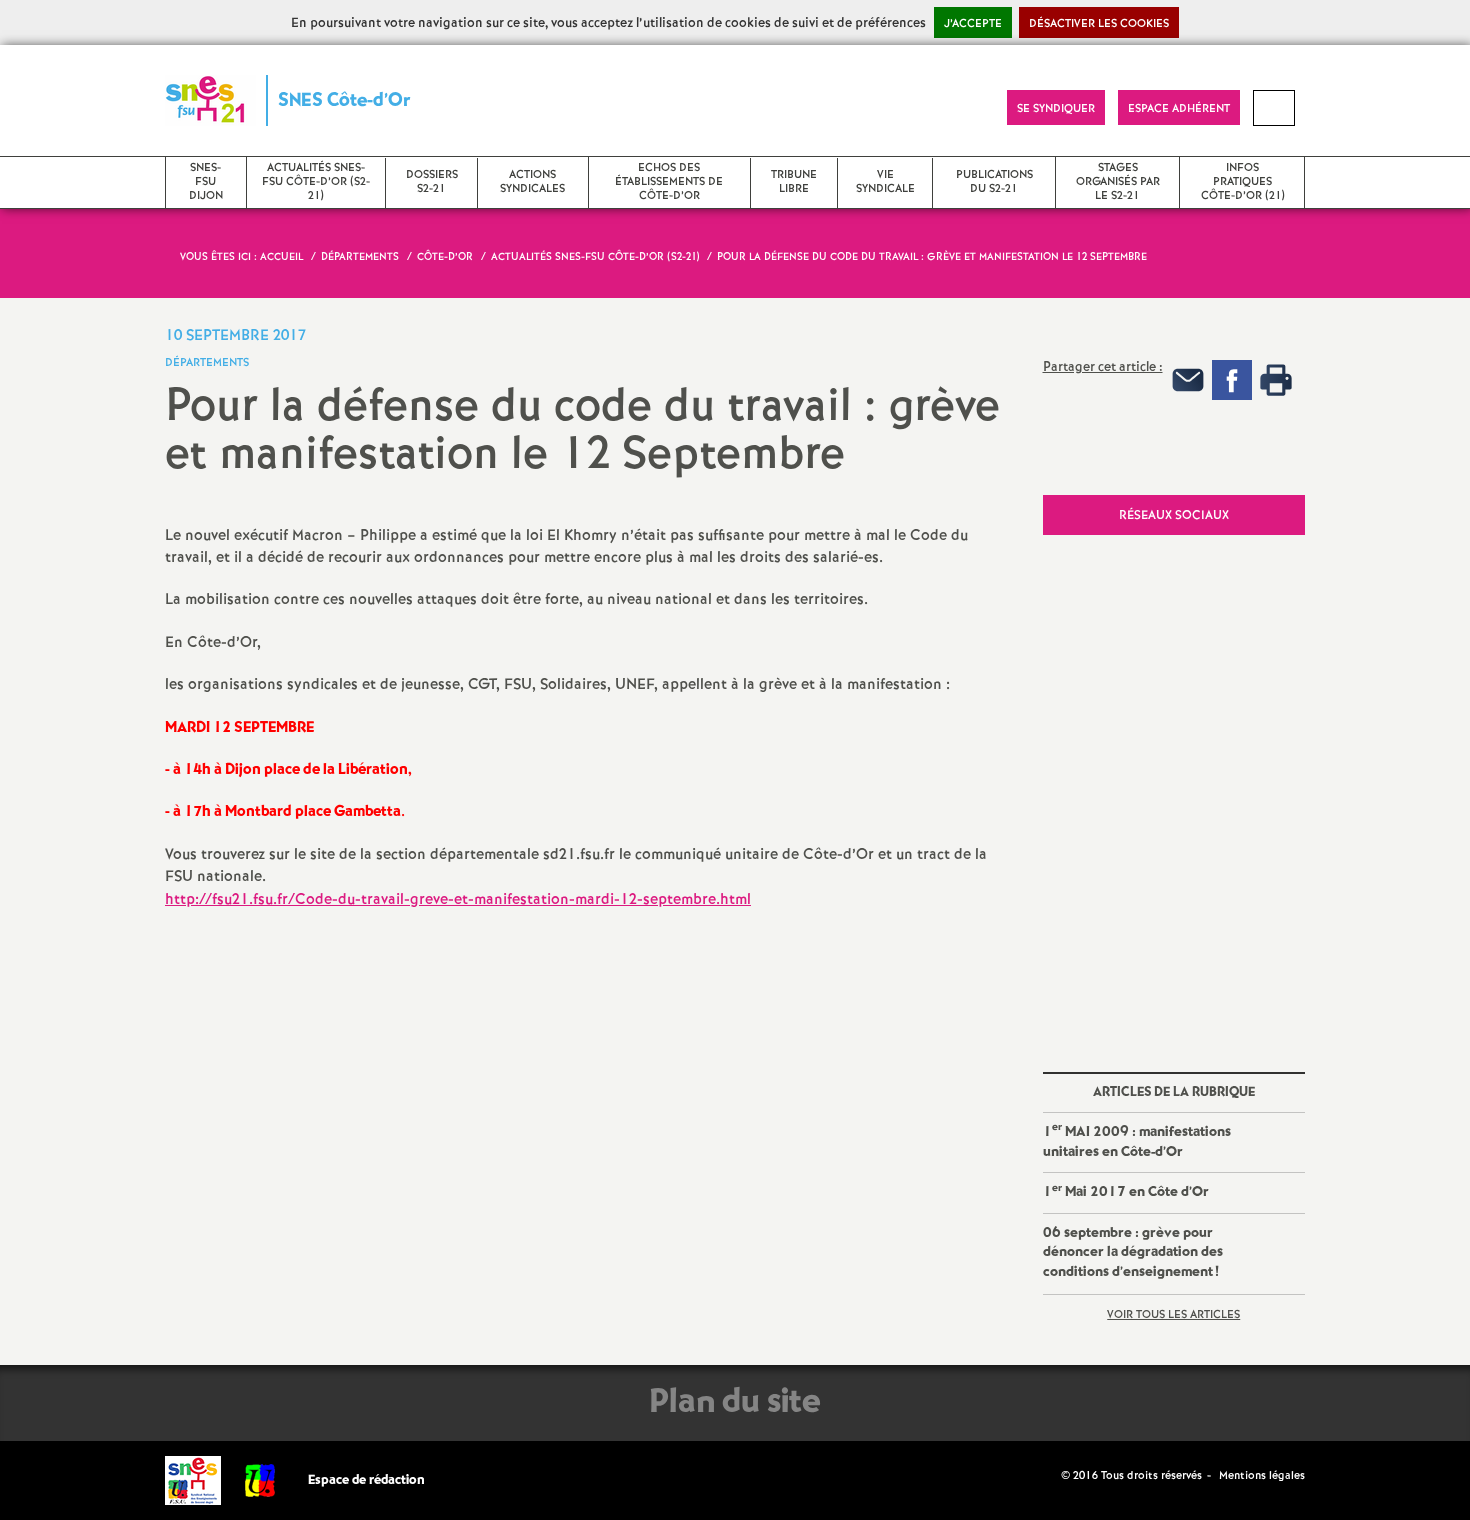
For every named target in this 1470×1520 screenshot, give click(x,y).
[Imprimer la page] (1276, 379)
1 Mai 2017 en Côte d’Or (1126, 1191)
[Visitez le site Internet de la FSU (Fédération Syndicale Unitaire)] (260, 1480)
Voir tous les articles (1173, 1315)
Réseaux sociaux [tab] (1174, 515)
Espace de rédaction (366, 1480)
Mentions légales (1262, 1476)
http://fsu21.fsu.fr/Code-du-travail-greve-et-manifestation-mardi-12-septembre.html (458, 900)
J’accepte (973, 24)
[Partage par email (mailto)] (1188, 379)
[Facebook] (1232, 379)
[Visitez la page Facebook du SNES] (1048, 1475)
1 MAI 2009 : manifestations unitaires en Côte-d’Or (1137, 1140)
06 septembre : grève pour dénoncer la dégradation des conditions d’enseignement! (1133, 1252)
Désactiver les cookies (1099, 24)
